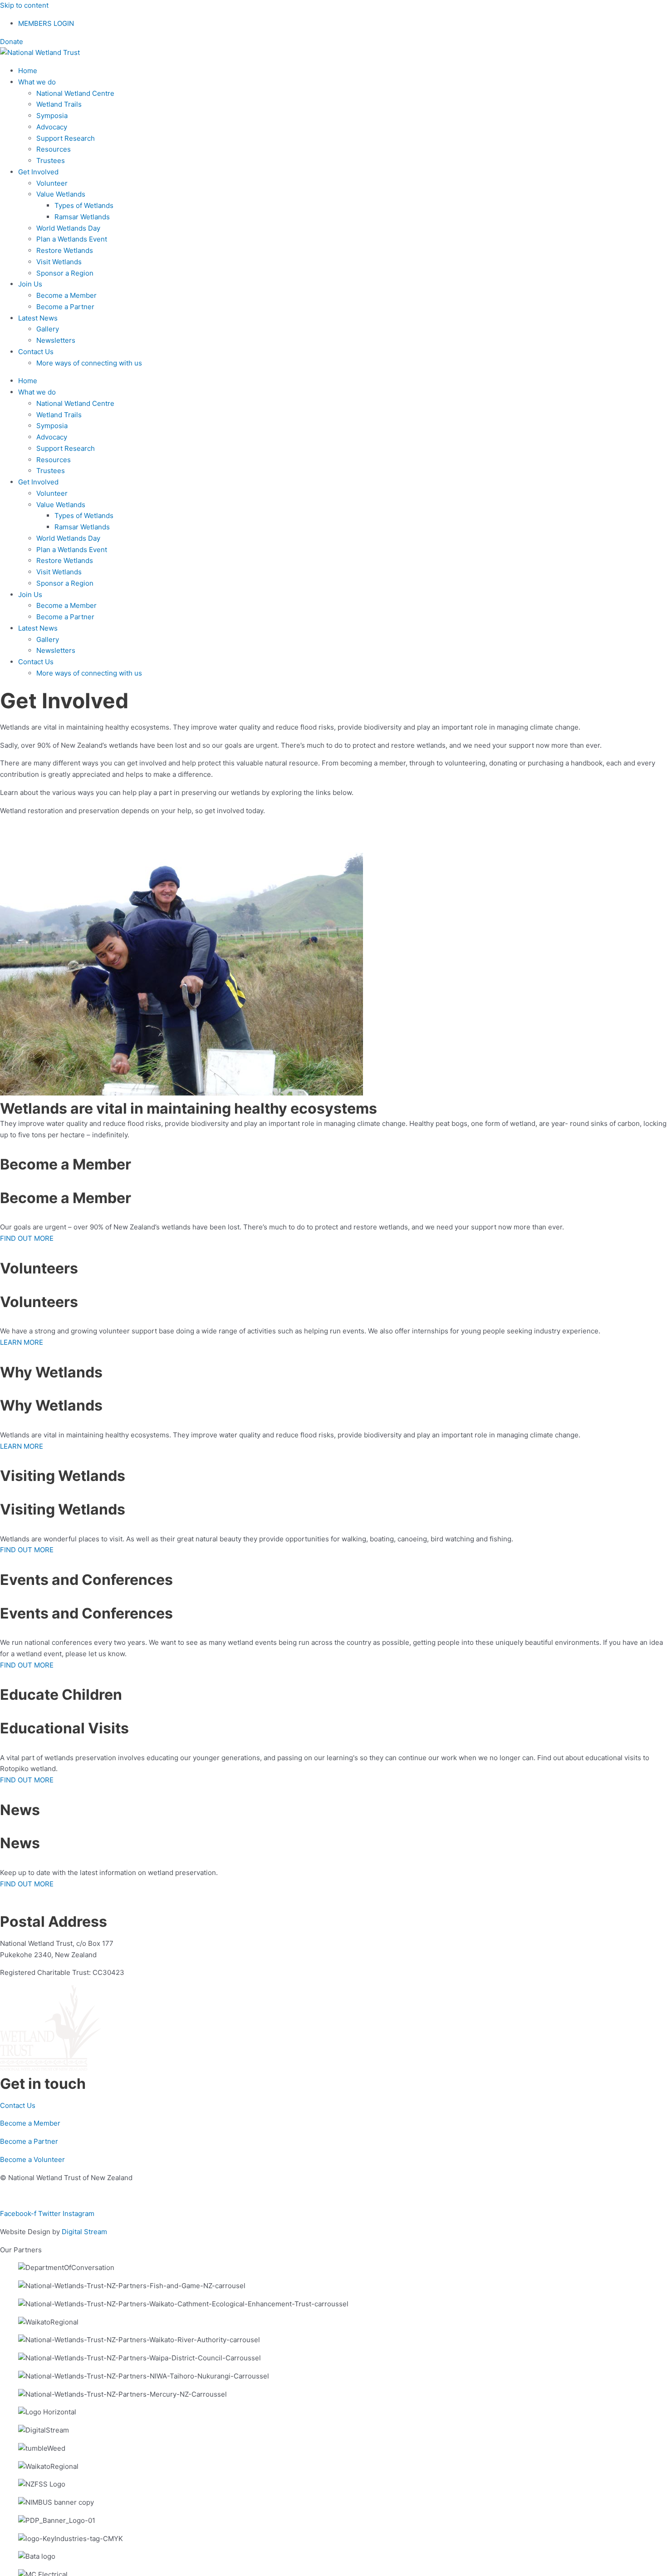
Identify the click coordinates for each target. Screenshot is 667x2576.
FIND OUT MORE (27, 1238)
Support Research (66, 138)
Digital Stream (84, 2232)
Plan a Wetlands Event (72, 239)
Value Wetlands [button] (61, 194)
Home (28, 71)
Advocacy (52, 127)
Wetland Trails (59, 104)
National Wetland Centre (75, 93)
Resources (54, 149)
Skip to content (24, 5)
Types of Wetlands (84, 205)
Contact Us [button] (36, 352)
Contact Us (18, 2105)
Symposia (52, 116)
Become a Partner (65, 307)
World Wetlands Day (68, 228)
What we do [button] (37, 82)
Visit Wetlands (59, 262)
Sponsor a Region (65, 273)
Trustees (51, 160)
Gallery (48, 329)
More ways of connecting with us (89, 363)
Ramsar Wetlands (82, 217)
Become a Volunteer (32, 2159)
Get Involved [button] (38, 172)
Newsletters (56, 340)
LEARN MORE (22, 1342)
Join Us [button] (30, 284)
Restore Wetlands (65, 250)
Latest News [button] (38, 318)
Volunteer (52, 183)
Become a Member (66, 295)
